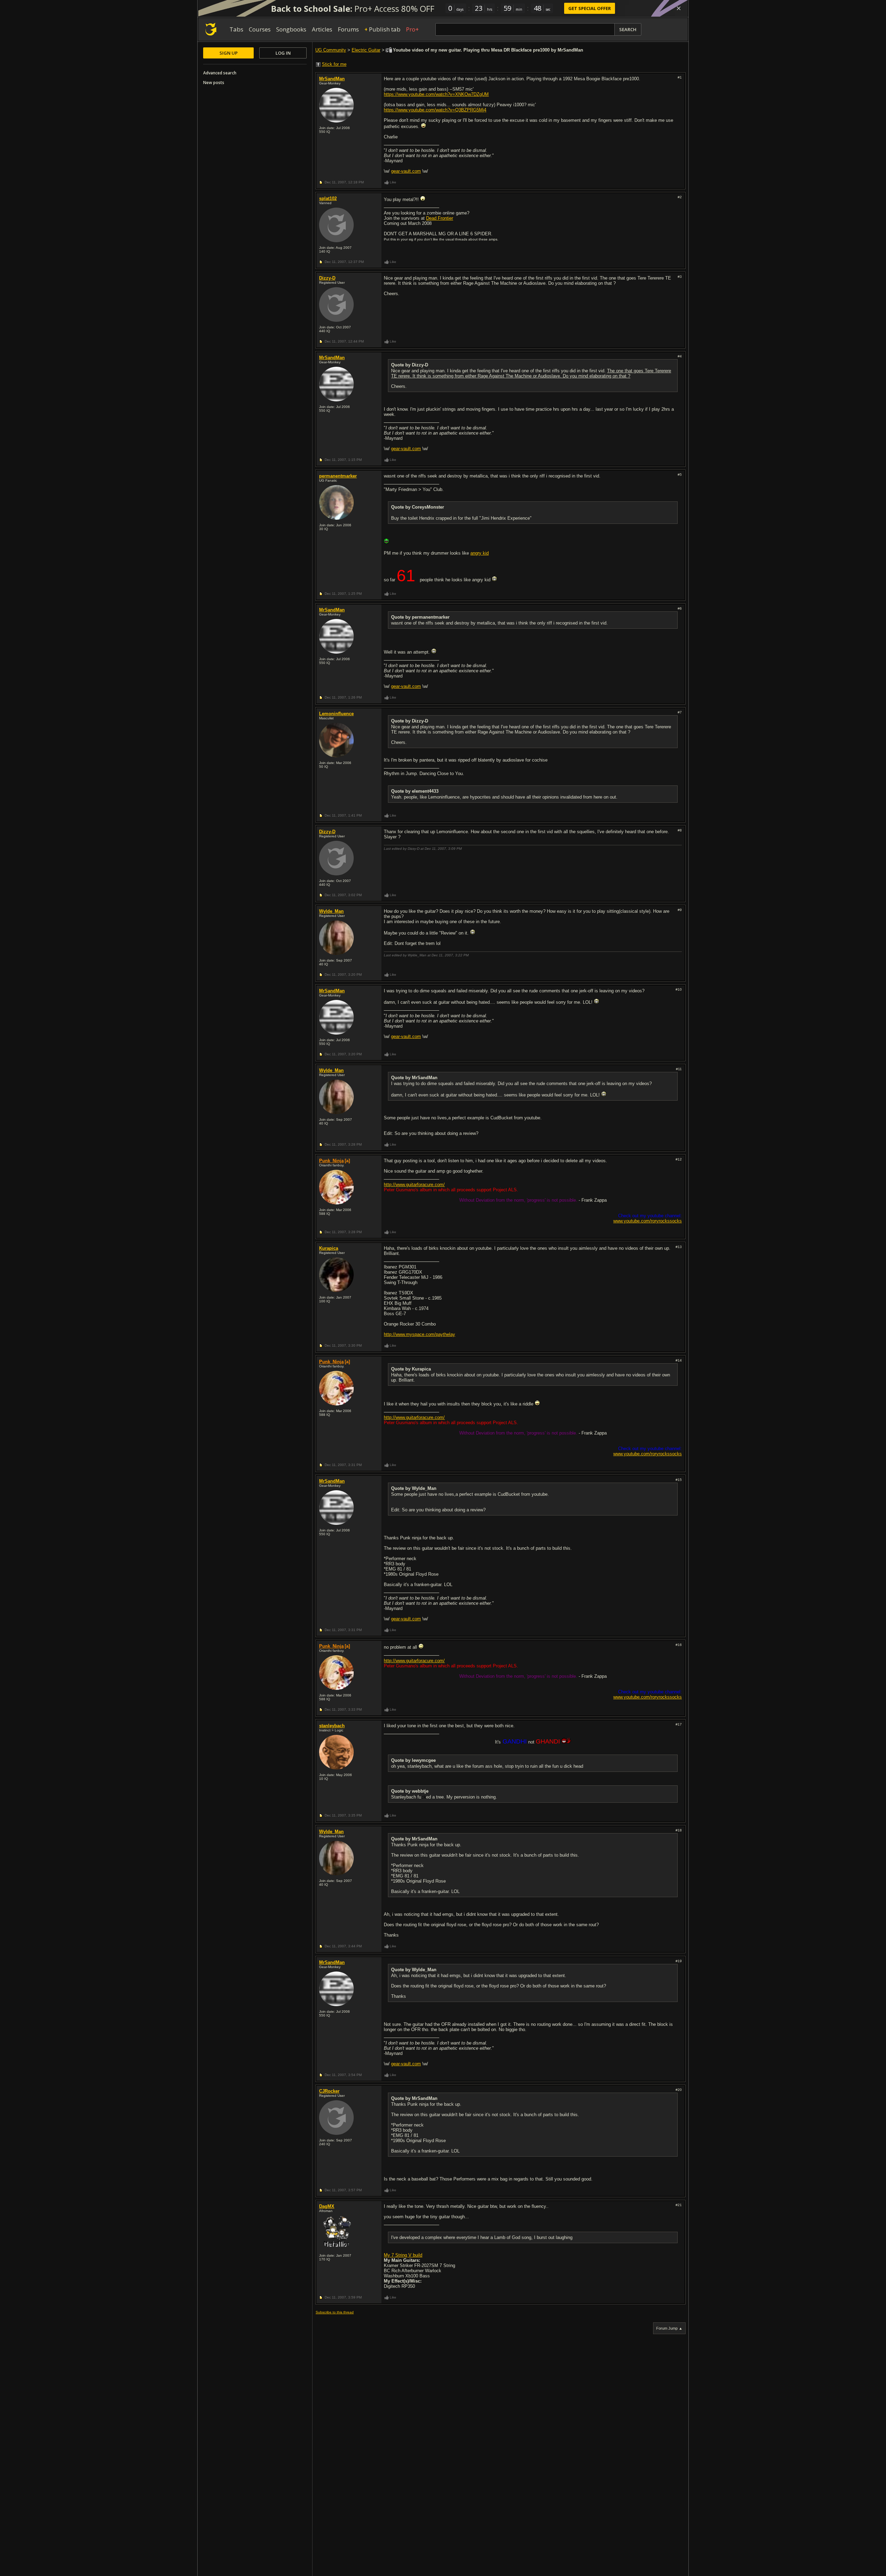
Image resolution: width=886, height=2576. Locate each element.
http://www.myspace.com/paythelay (419, 1334)
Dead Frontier (440, 218)
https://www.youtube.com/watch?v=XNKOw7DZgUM (436, 94)
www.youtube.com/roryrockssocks (648, 1221)
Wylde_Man (331, 911)
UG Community (331, 50)
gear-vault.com (406, 171)
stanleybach (332, 1726)
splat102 (328, 198)
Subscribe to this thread (335, 2312)
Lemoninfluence (336, 714)
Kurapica (329, 1248)
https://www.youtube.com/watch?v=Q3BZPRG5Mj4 (435, 110)
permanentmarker (338, 476)
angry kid (480, 553)
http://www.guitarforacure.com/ (414, 1185)
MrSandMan (332, 79)
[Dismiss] (679, 8)
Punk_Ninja (331, 1161)
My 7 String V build (403, 2255)
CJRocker (329, 2091)
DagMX (327, 2206)
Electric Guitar (366, 50)
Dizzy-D (327, 278)
